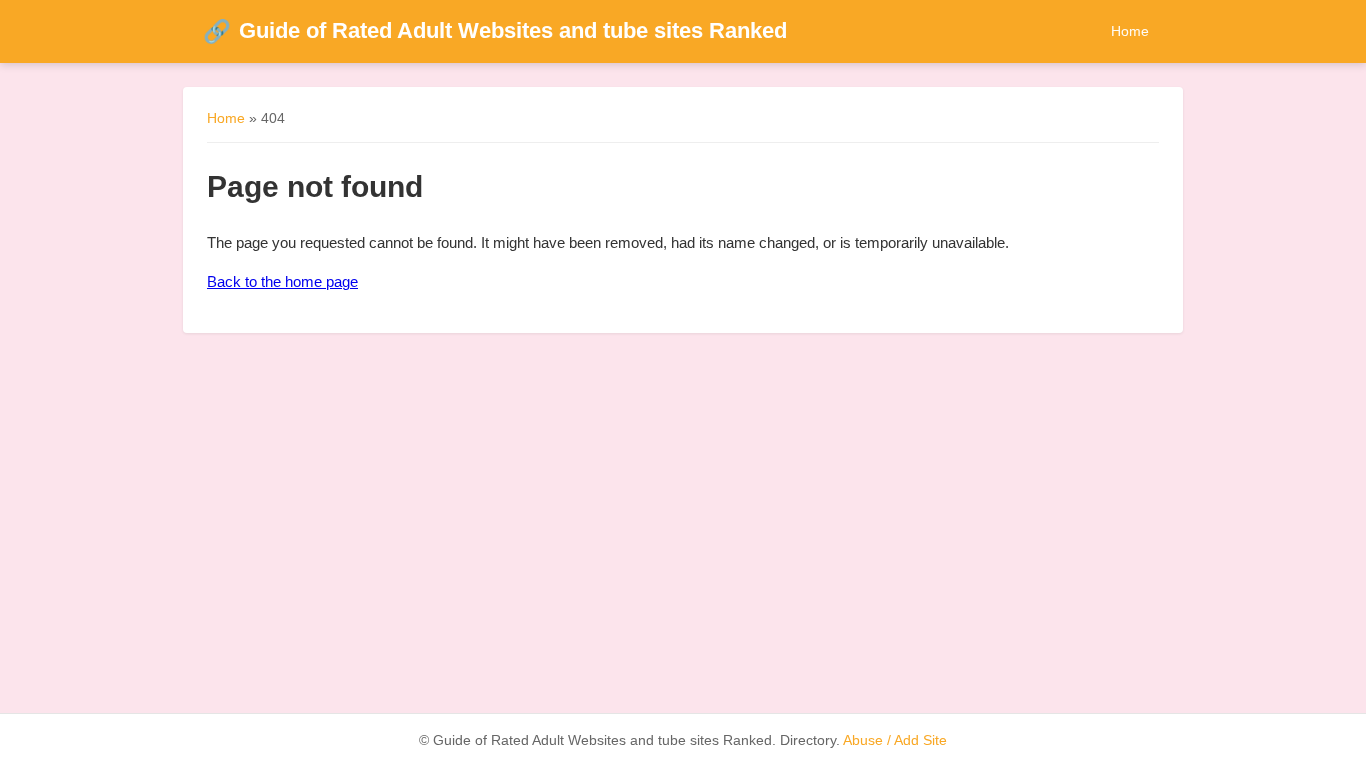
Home (1130, 31)
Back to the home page (282, 281)
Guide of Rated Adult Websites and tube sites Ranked (495, 30)
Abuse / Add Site (895, 740)
